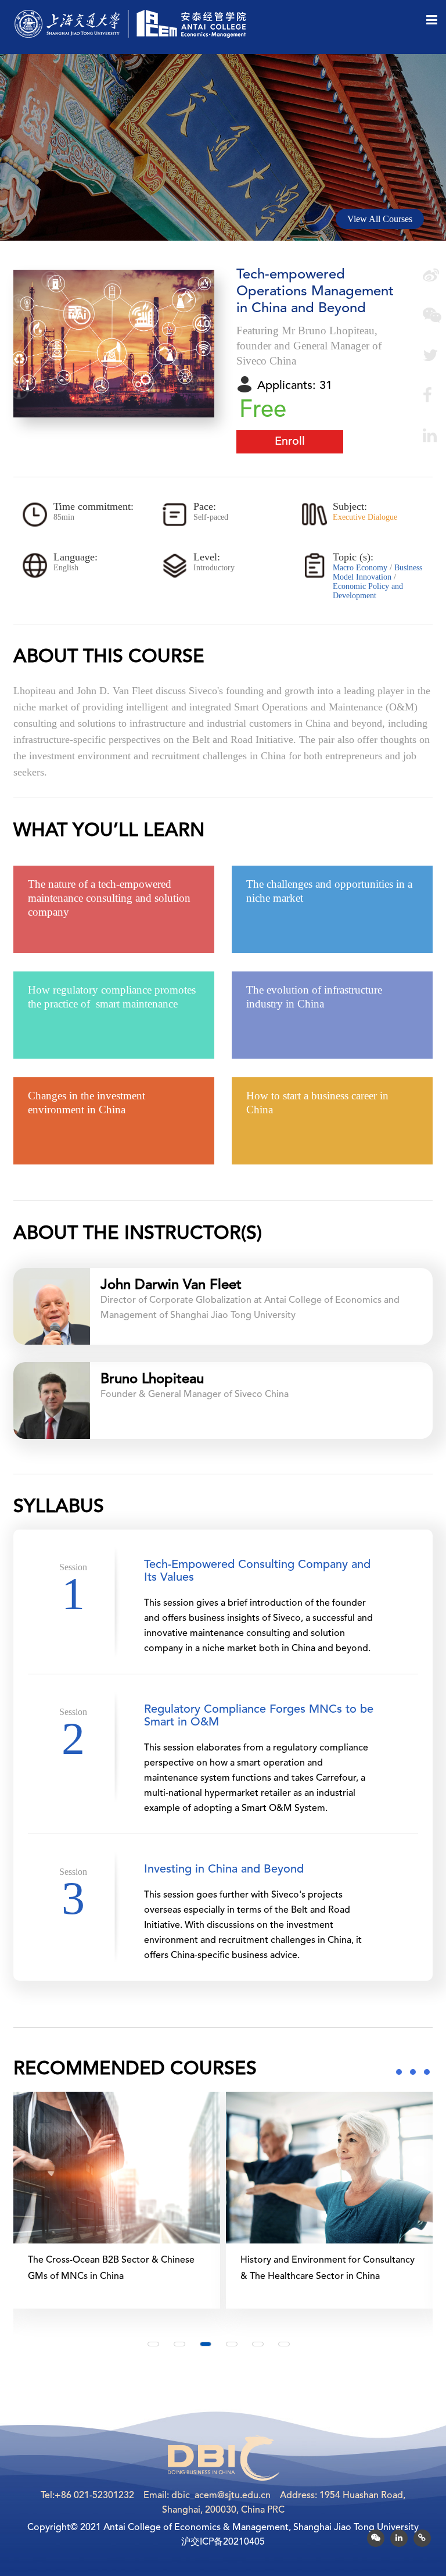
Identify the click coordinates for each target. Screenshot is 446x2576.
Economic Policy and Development (368, 591)
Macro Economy (361, 568)
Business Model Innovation (377, 572)
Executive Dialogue (365, 517)
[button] (153, 2344)
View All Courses (380, 219)
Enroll (290, 442)
